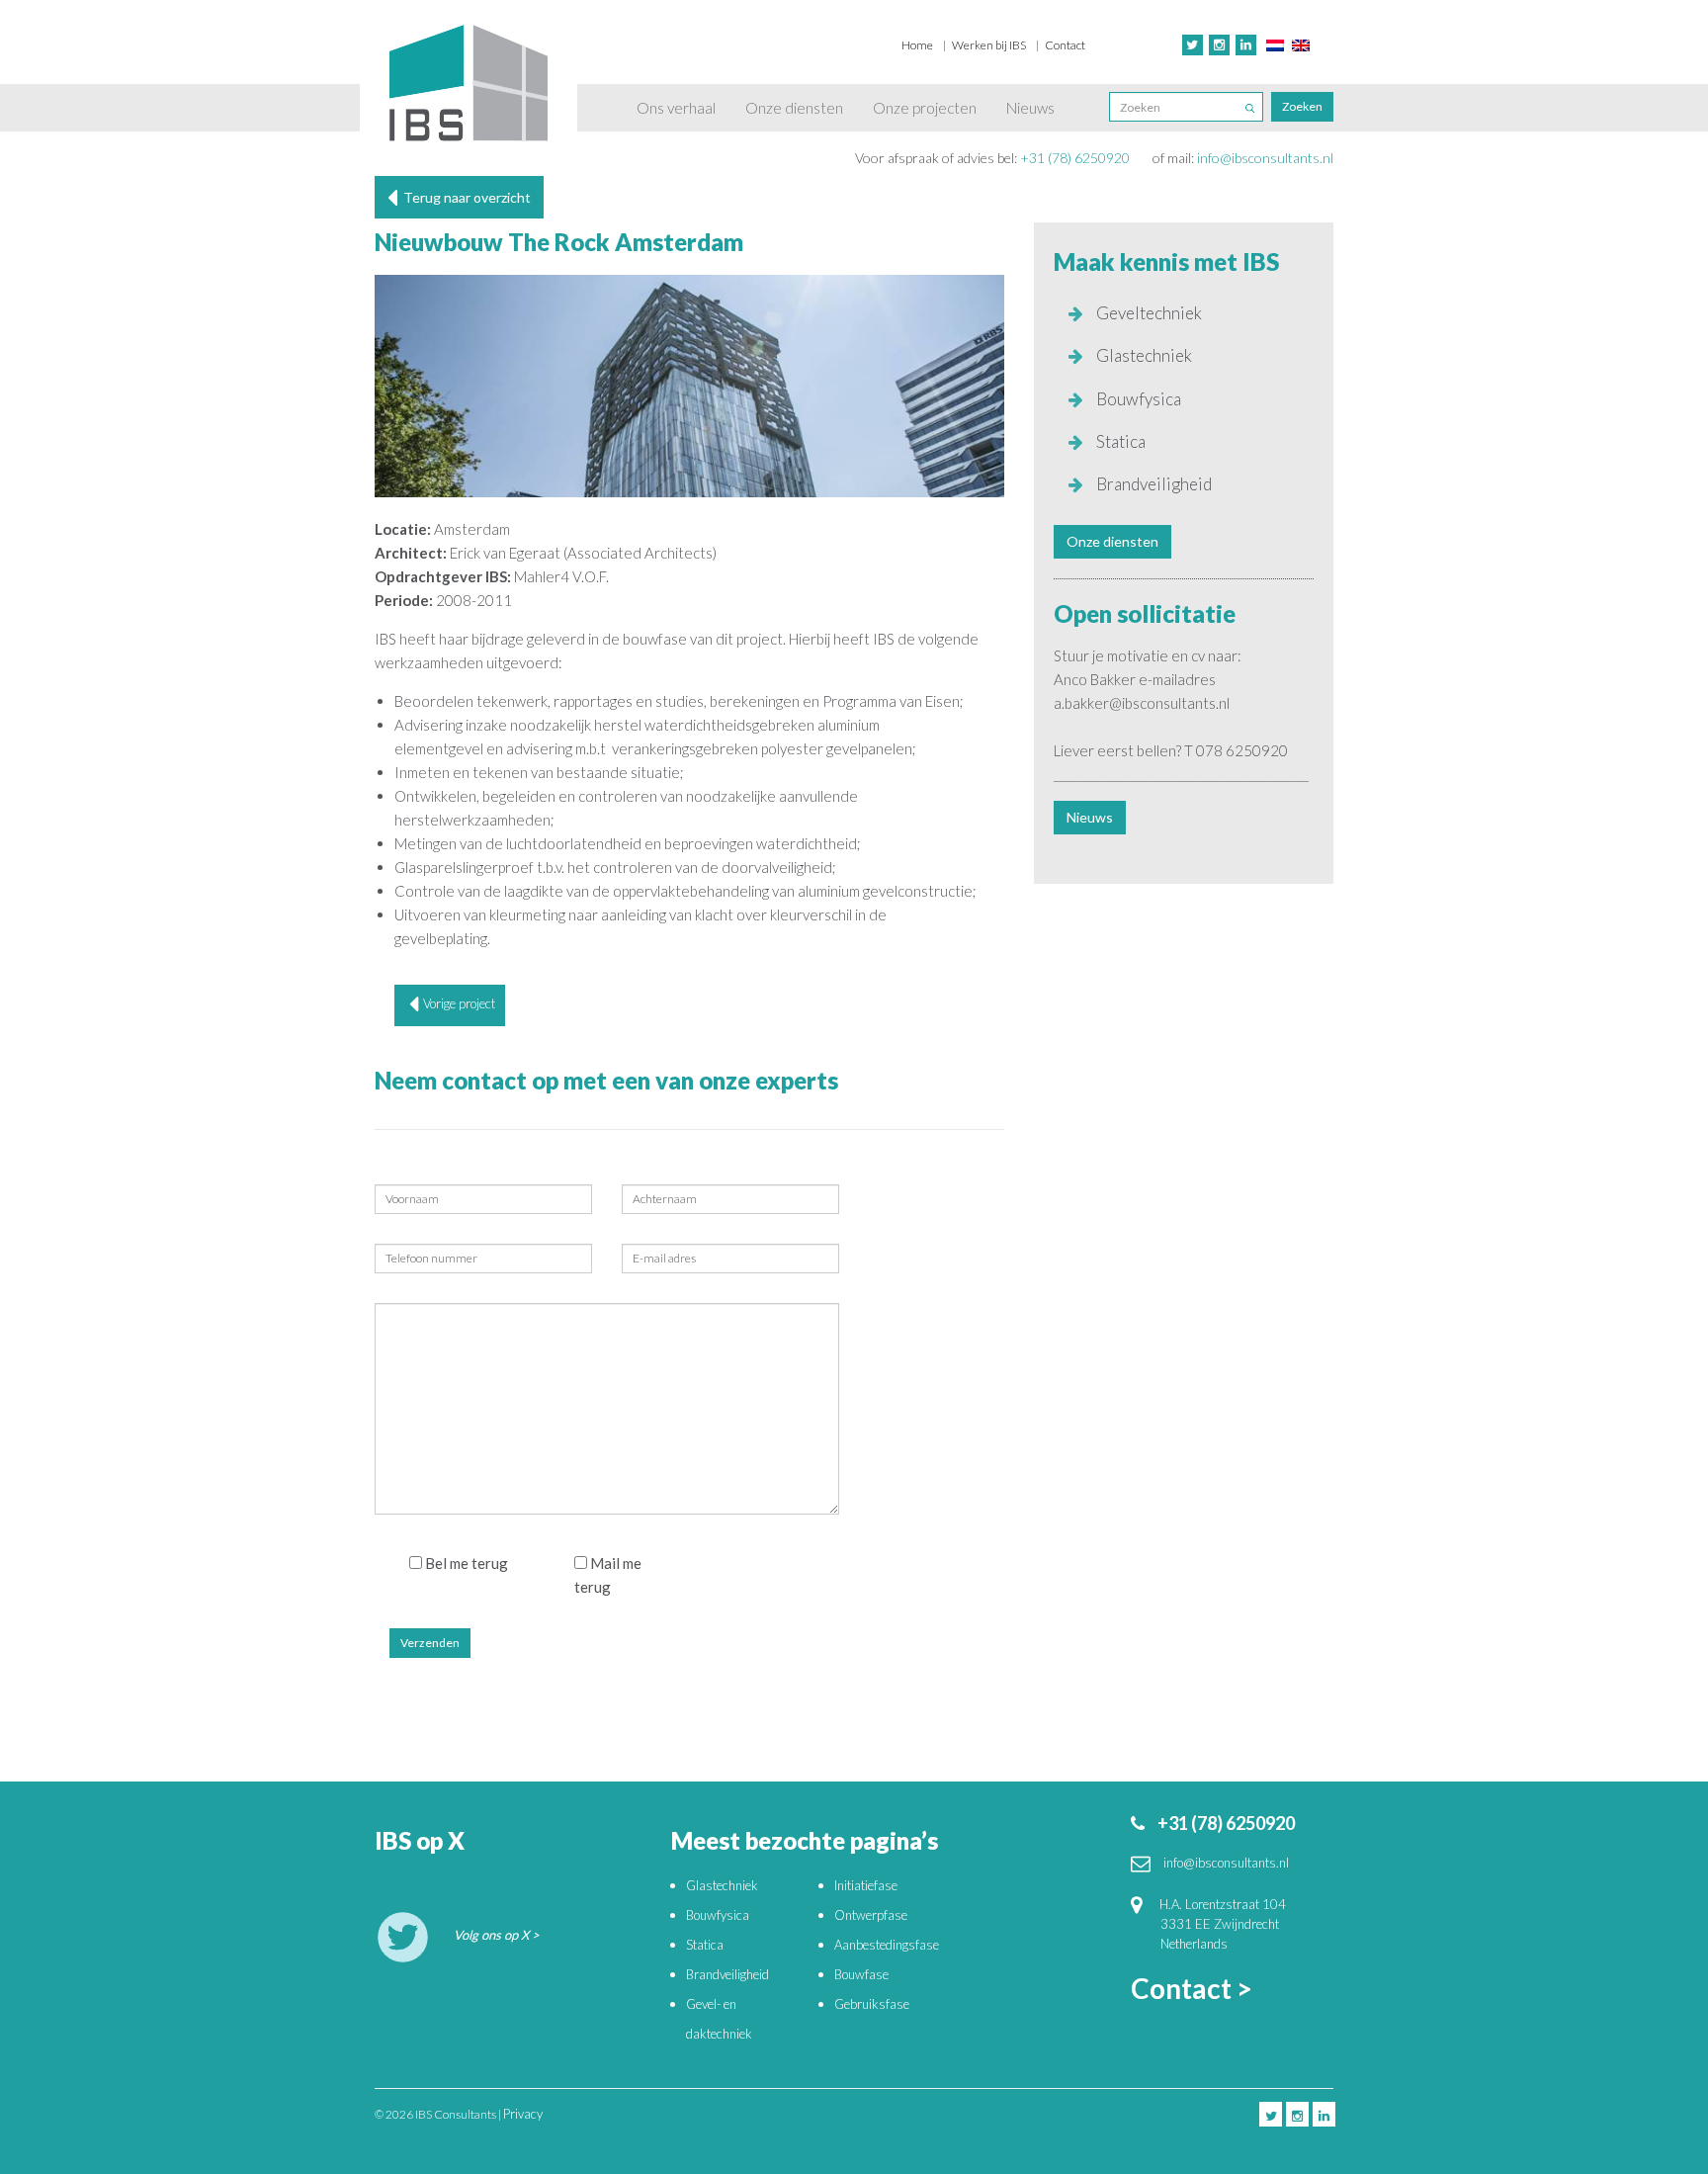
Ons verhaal (676, 108)
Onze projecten (925, 108)
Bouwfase (861, 1974)
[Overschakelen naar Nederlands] (1275, 44)
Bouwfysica (1137, 399)
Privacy (523, 2114)
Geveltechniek (1148, 313)
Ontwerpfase (871, 1915)
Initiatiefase (866, 1885)
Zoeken (1302, 106)
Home (917, 45)
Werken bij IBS (989, 45)
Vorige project (459, 1003)
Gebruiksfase (872, 2004)
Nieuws (1030, 108)
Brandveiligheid (1153, 484)
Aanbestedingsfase (887, 1945)
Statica (1119, 441)
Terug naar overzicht (464, 197)
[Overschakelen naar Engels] (1301, 44)
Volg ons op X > (497, 1935)
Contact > (1192, 1988)
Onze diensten (794, 108)
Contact (1065, 45)
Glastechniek (1143, 355)
